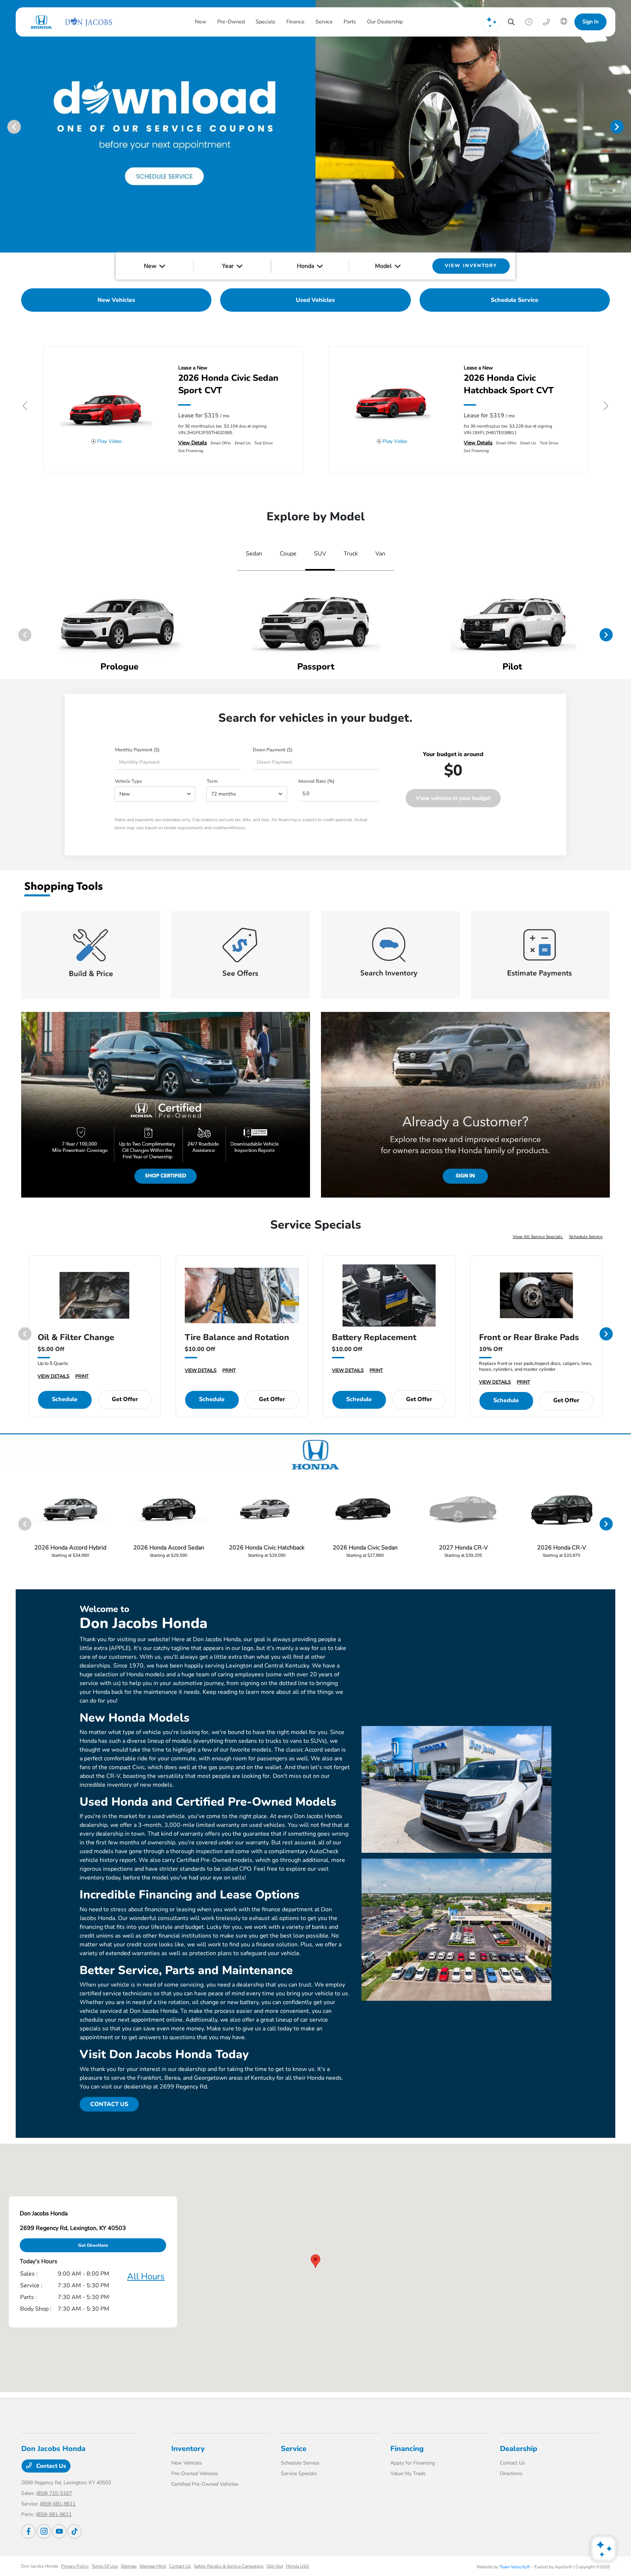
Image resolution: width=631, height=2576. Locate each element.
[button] (315, 2261)
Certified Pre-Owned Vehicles (205, 2484)
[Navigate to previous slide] (5, 126)
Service (294, 2449)
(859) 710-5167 (54, 2493)
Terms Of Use (105, 2566)
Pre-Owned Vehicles (195, 2473)
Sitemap (129, 2566)
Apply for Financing (413, 2463)
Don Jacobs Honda (40, 2566)
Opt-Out (275, 2566)
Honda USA (298, 2566)
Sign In (590, 22)
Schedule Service (586, 1237)
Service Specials (299, 2473)
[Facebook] (28, 2531)
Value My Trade (408, 2473)
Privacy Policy (75, 2566)
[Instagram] (44, 2531)
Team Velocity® (515, 2567)
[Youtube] (59, 2531)
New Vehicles (187, 2463)
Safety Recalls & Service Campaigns (229, 2566)
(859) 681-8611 (58, 2504)
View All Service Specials (538, 1237)
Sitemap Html (153, 2566)
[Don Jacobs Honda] (70, 22)
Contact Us (50, 2466)
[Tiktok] (74, 2531)
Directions (511, 2473)
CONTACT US (109, 2104)
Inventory (188, 2449)
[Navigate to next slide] (626, 126)
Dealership (519, 2449)
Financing (407, 2449)
